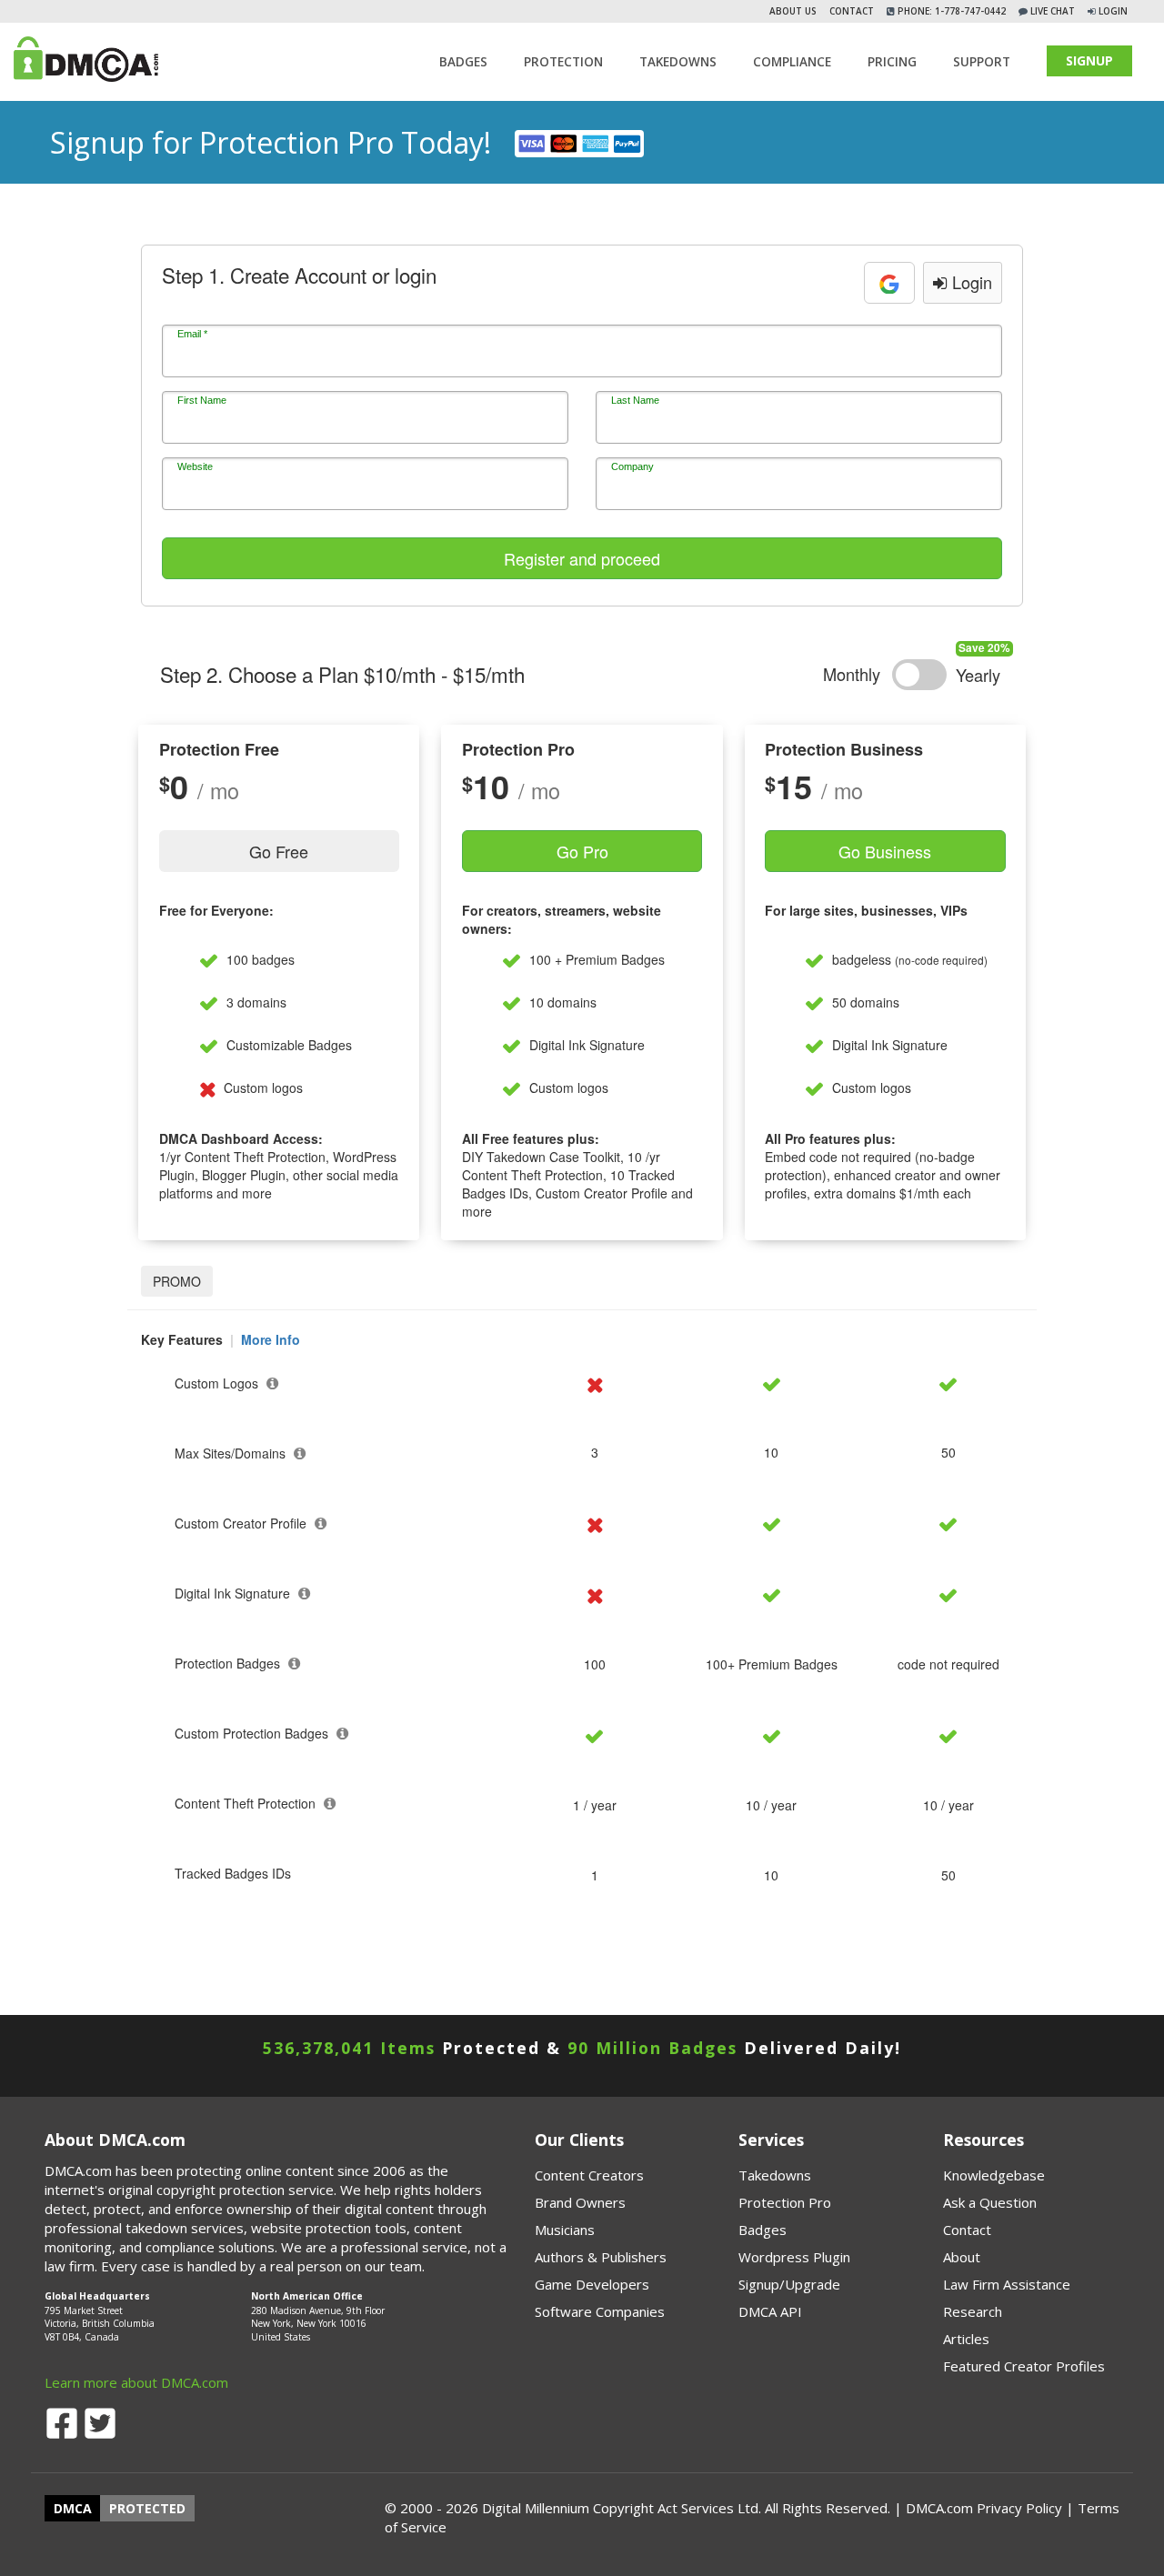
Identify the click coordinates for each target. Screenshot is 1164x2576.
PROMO (177, 1281)
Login (1113, 11)
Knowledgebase (994, 2175)
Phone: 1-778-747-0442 (950, 11)
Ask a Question (990, 2202)
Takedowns (775, 2175)
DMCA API (770, 2311)
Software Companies (600, 2311)
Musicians (565, 2230)
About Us (793, 11)
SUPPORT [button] (982, 62)
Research (973, 2311)
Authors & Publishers (601, 2257)
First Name (202, 400)
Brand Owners (580, 2202)
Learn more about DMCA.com (136, 2382)
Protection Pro (785, 2202)
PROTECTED (147, 2508)
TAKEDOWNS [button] (678, 62)
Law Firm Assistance (1007, 2284)
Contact (852, 11)
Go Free (279, 851)
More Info (271, 1339)
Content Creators (589, 2175)
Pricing (892, 62)
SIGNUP (1089, 60)
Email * (192, 334)
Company (632, 466)
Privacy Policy (1019, 2508)
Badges (463, 62)
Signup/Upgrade (789, 2284)
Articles (966, 2339)
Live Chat (1051, 11)
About (962, 2257)
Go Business (885, 851)
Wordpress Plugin (794, 2257)
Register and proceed (582, 558)
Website (195, 466)
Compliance (792, 62)
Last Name (635, 400)
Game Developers (592, 2284)
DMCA (73, 2508)
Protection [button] (563, 62)
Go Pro (582, 851)
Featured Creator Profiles (1024, 2366)
